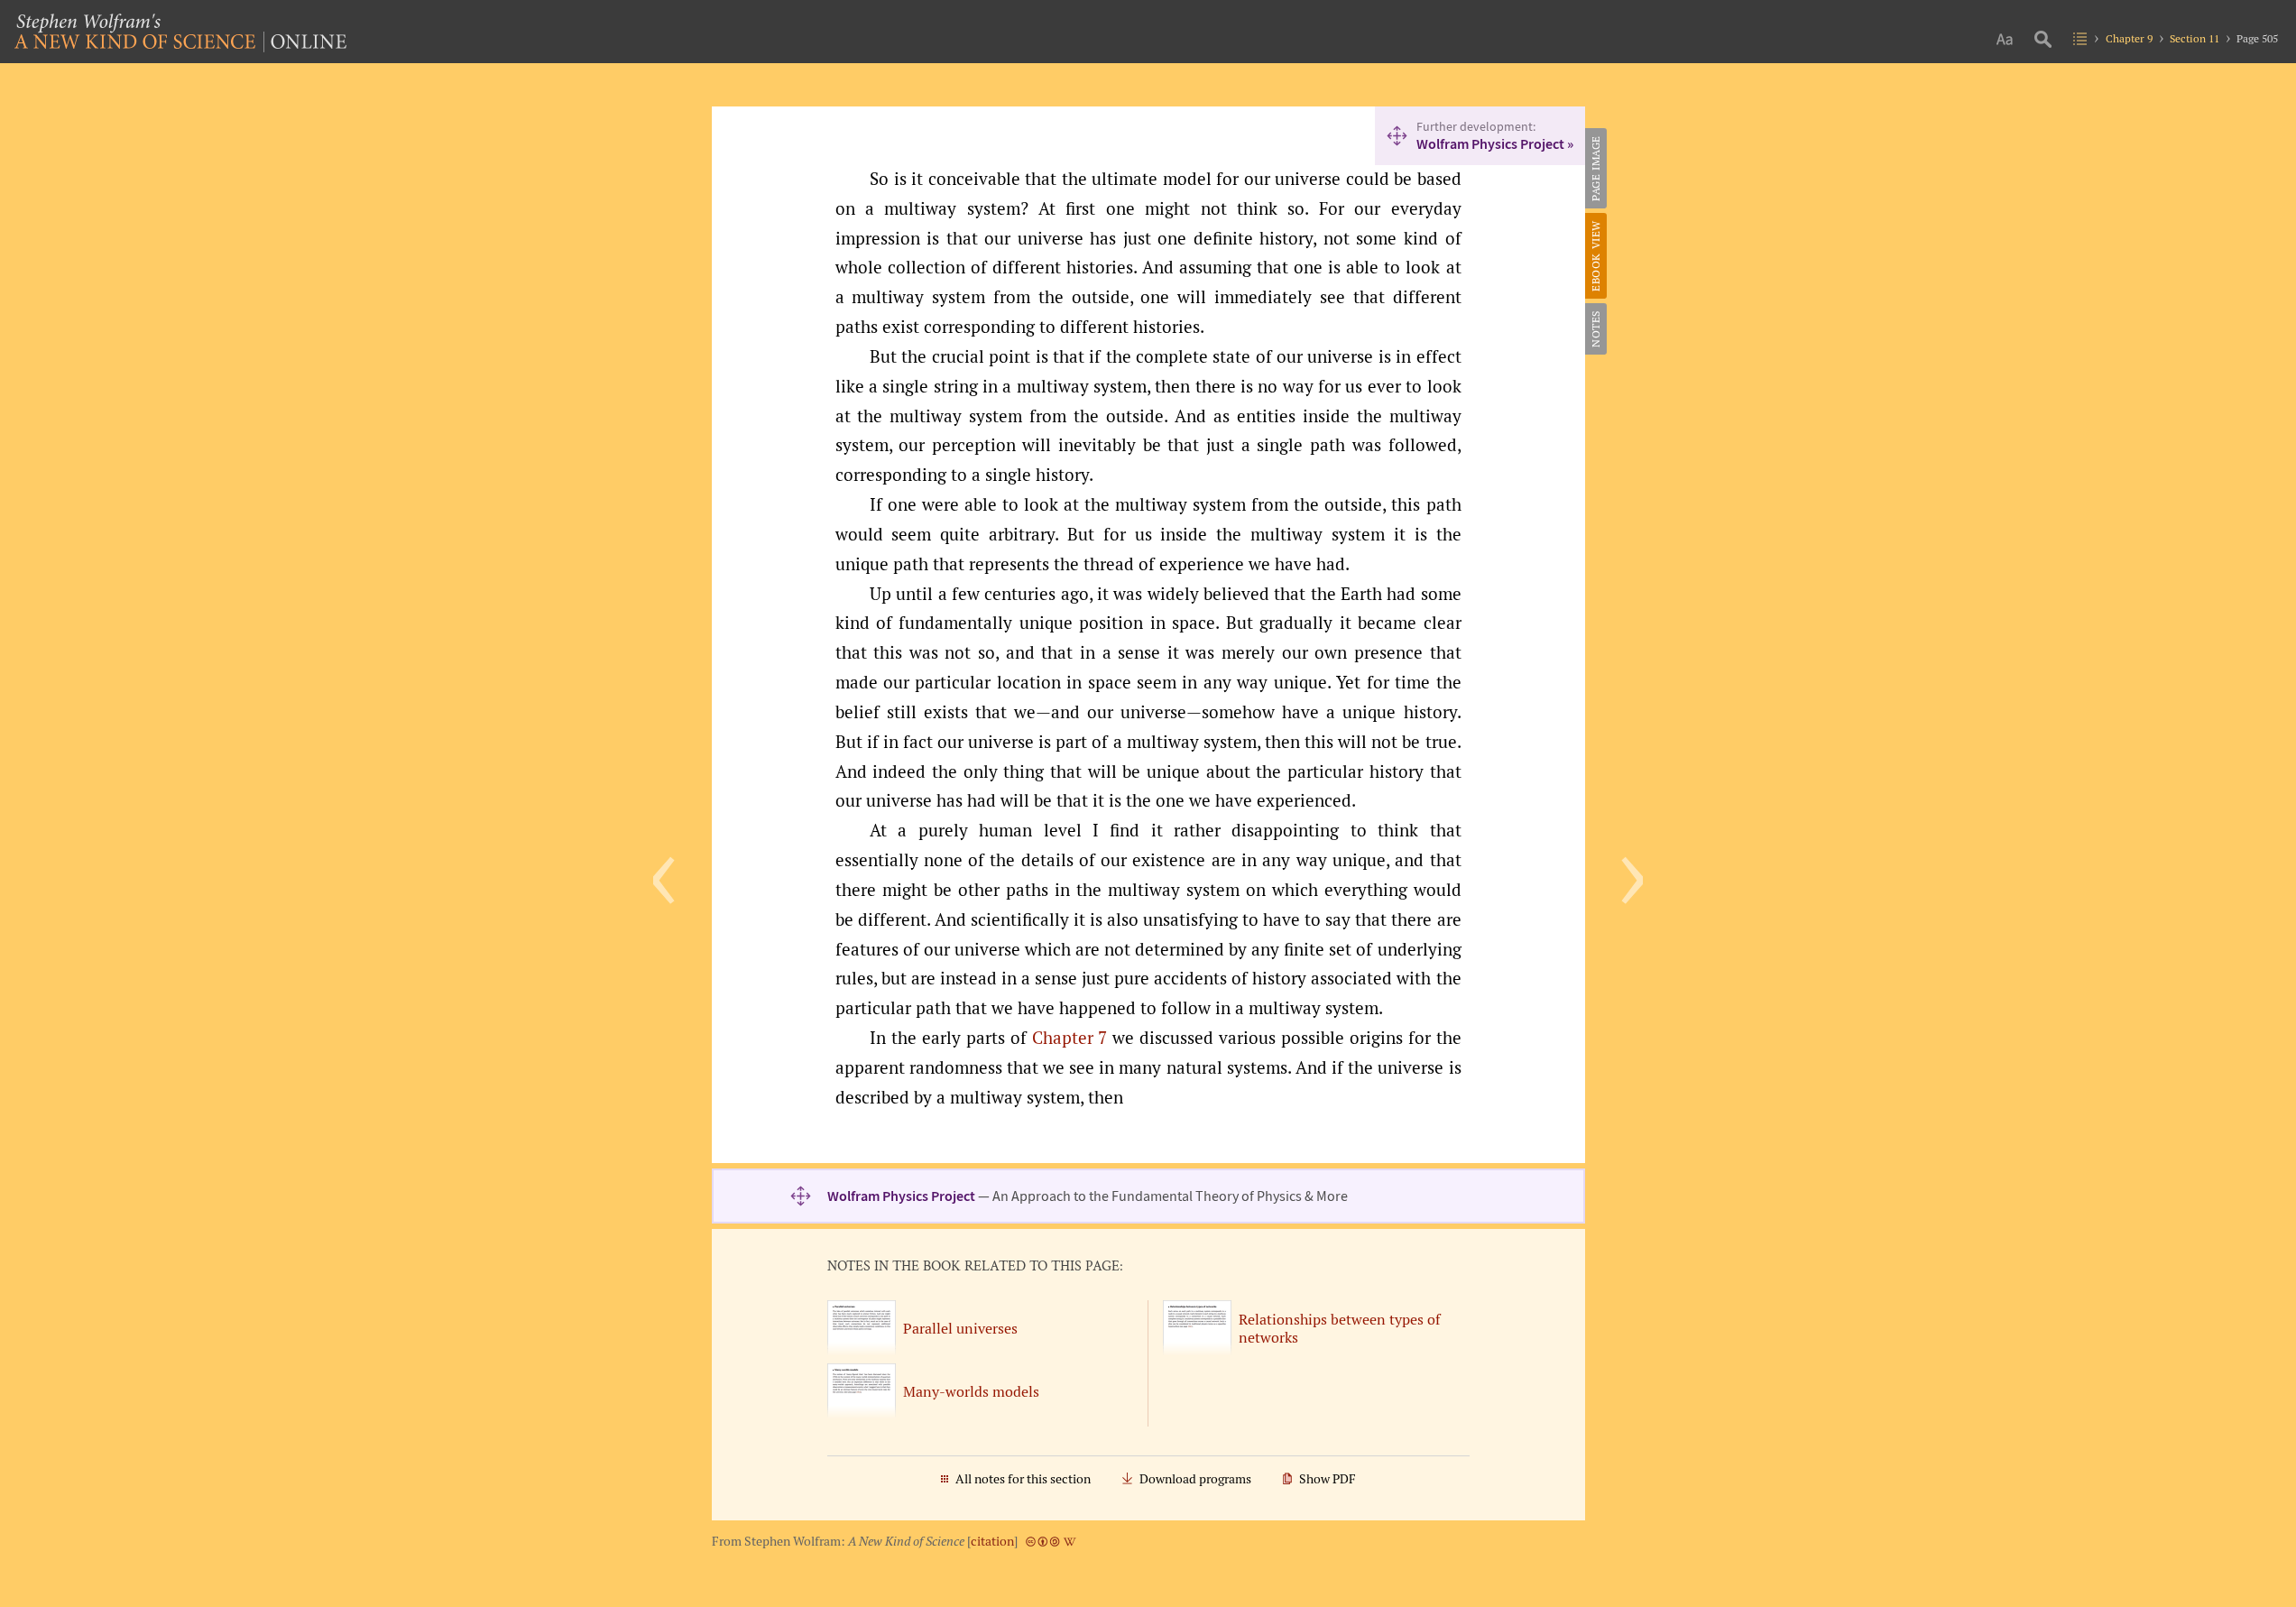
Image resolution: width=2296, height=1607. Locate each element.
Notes (1595, 329)
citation (992, 1541)
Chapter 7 (1070, 1038)
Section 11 (2195, 38)
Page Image (1595, 168)
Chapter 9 (2129, 38)
